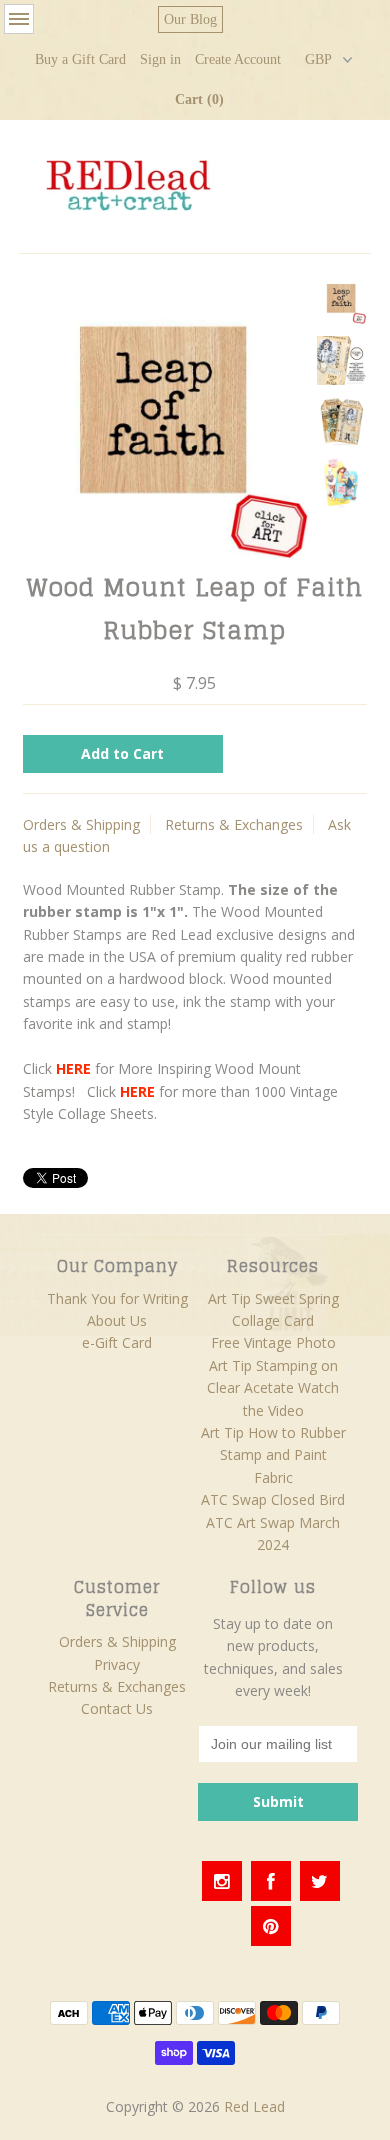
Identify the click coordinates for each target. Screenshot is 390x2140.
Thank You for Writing (117, 1298)
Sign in (160, 59)
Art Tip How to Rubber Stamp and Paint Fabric (273, 1455)
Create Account (238, 59)
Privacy (117, 1664)
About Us (117, 1320)
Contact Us (117, 1708)
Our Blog (190, 19)
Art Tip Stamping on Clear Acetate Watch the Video (273, 1388)
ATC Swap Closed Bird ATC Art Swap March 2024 (273, 1522)
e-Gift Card (117, 1342)
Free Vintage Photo (273, 1342)
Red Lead (254, 2106)
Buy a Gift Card (80, 59)
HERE (73, 1068)
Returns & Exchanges (234, 824)
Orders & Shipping (81, 824)
